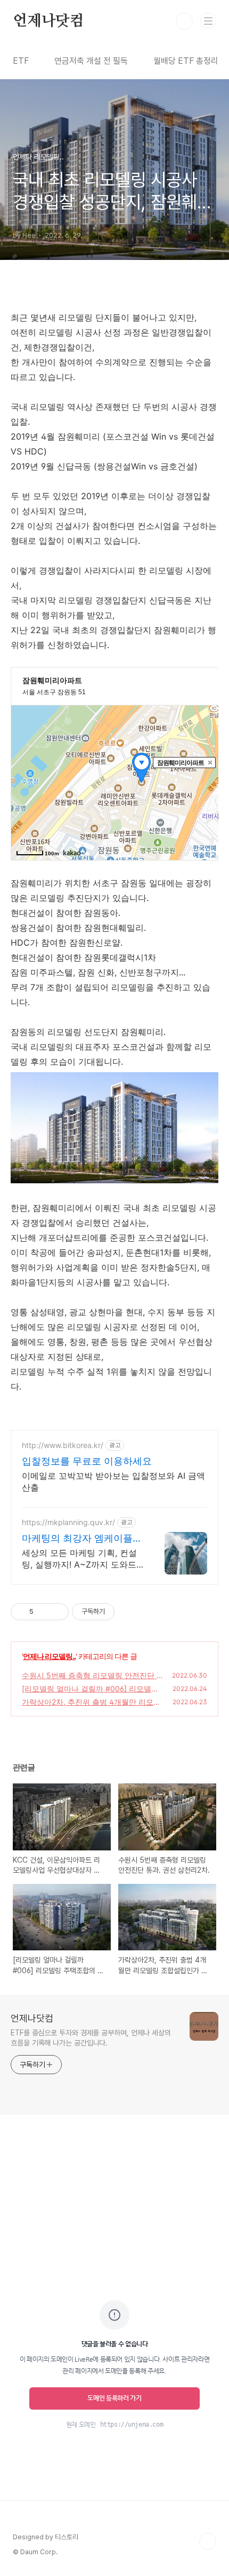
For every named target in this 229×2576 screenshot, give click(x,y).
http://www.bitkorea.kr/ (63, 1445)
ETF (21, 61)
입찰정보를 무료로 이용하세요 (87, 1461)
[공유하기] (43, 1612)
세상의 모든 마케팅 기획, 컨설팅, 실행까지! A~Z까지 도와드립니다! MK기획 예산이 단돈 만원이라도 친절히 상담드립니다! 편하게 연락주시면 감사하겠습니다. (81, 1559)
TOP (208, 2541)
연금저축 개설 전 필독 (91, 61)
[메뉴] (208, 21)
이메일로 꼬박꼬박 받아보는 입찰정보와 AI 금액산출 (113, 1481)
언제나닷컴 (48, 21)
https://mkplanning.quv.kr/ (68, 1522)
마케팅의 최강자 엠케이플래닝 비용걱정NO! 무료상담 (82, 1539)
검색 (184, 21)
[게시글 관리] (57, 1612)
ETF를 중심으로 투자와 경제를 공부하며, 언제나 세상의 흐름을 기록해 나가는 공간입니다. (91, 2038)
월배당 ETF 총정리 (186, 61)
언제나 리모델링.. (49, 1656)
